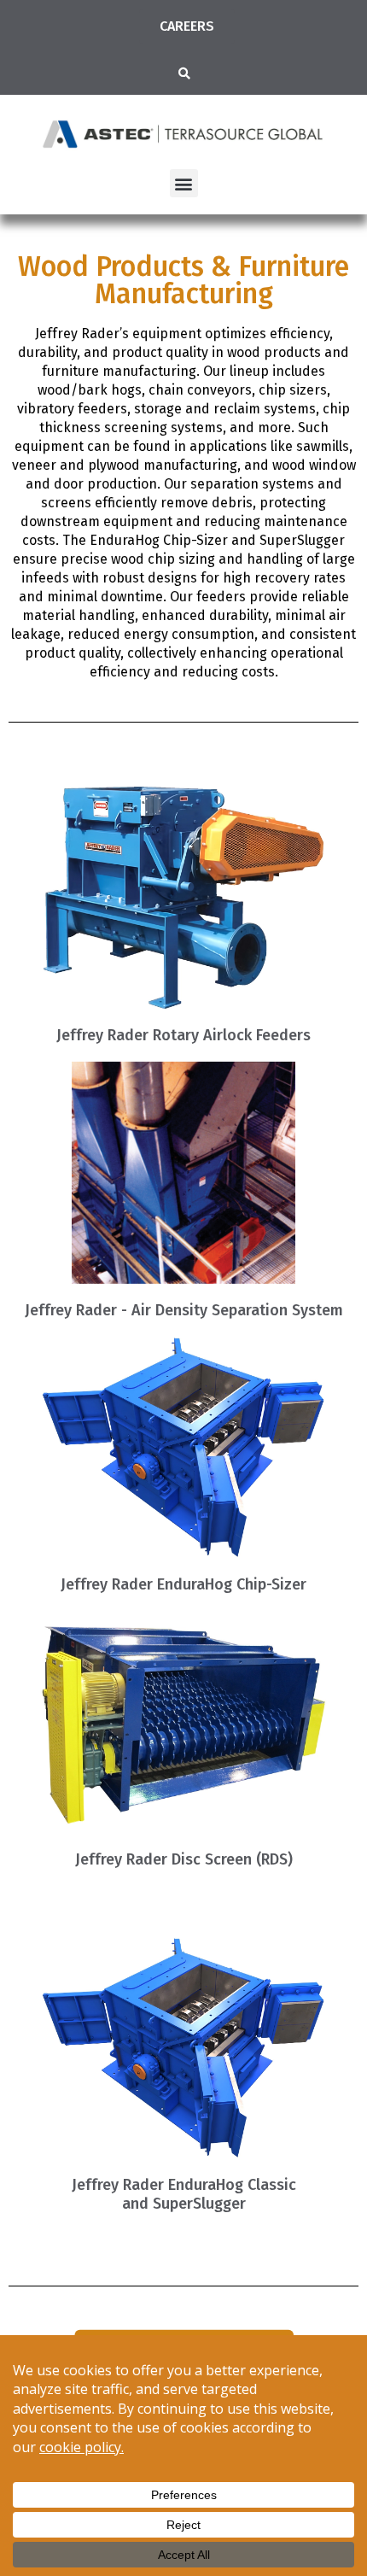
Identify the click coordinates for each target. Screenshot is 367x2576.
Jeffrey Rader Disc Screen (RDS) (184, 1859)
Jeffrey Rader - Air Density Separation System (184, 1310)
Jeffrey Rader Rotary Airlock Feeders (183, 1035)
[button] (184, 73)
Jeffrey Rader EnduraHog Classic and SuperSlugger (184, 2194)
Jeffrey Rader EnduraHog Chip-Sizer (183, 1584)
